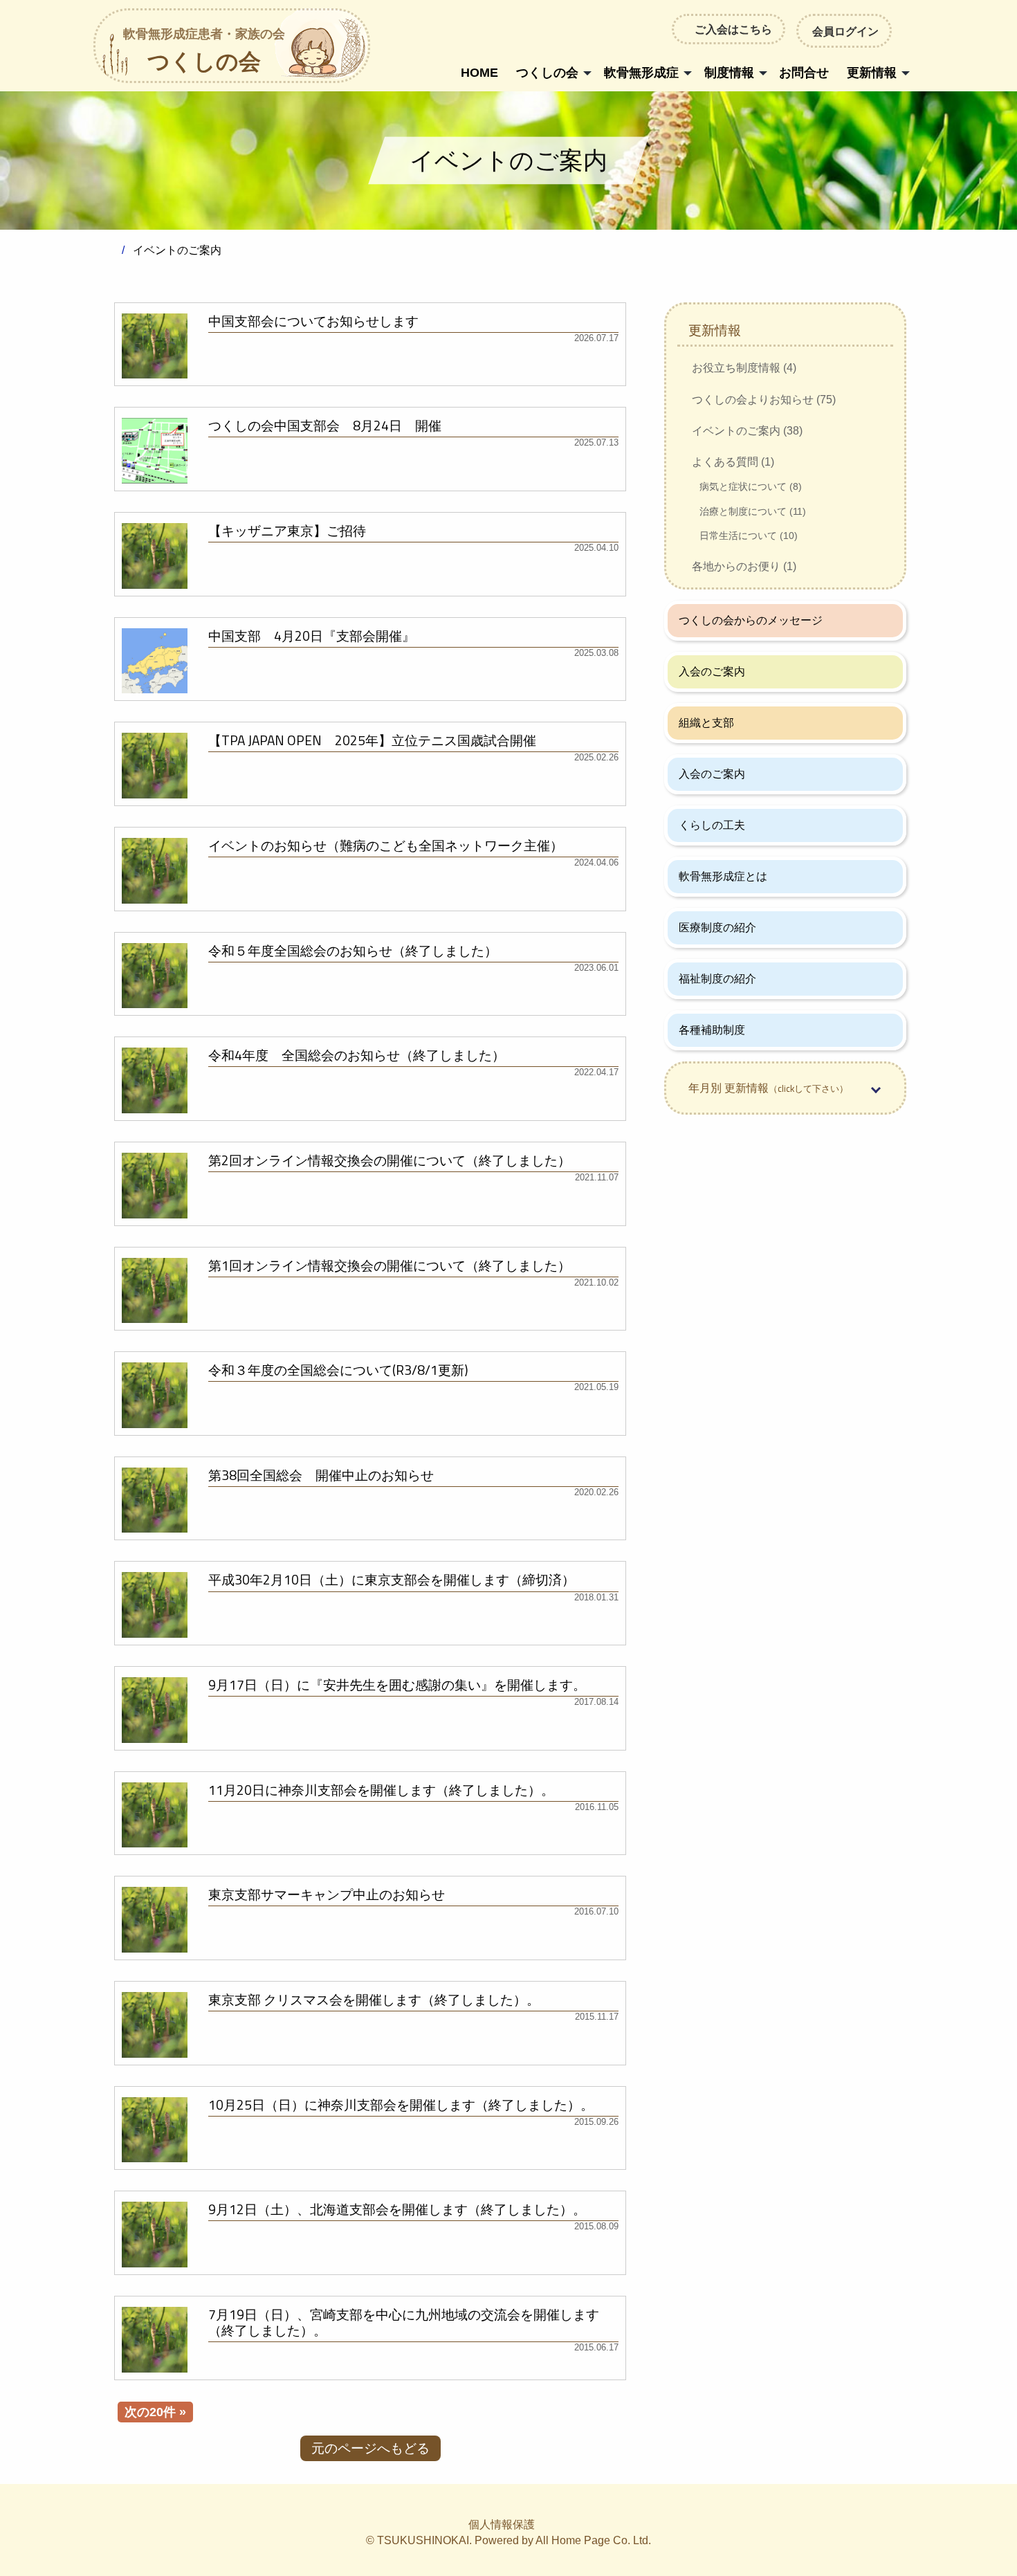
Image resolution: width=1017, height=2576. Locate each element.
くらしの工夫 (712, 825)
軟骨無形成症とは (723, 876)
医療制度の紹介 (717, 928)
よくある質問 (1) (733, 462)
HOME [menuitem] (479, 73)
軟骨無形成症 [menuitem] (641, 73)
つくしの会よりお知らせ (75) (764, 400)
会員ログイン (845, 31)
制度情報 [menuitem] (729, 73)
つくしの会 (204, 52)
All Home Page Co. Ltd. (593, 2540)
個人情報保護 (502, 2524)
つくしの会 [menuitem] (547, 73)
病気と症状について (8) (751, 486)
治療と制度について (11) (753, 511)
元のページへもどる (370, 2448)
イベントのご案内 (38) (747, 431)
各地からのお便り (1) (744, 566)
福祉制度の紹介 (717, 979)
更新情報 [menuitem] (872, 73)
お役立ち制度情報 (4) (744, 368)
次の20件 (150, 2412)
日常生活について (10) (749, 536)
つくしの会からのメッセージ (751, 620)
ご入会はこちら (733, 29)
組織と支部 (706, 723)
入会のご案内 (712, 672)
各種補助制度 (712, 1030)
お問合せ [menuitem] (804, 73)
